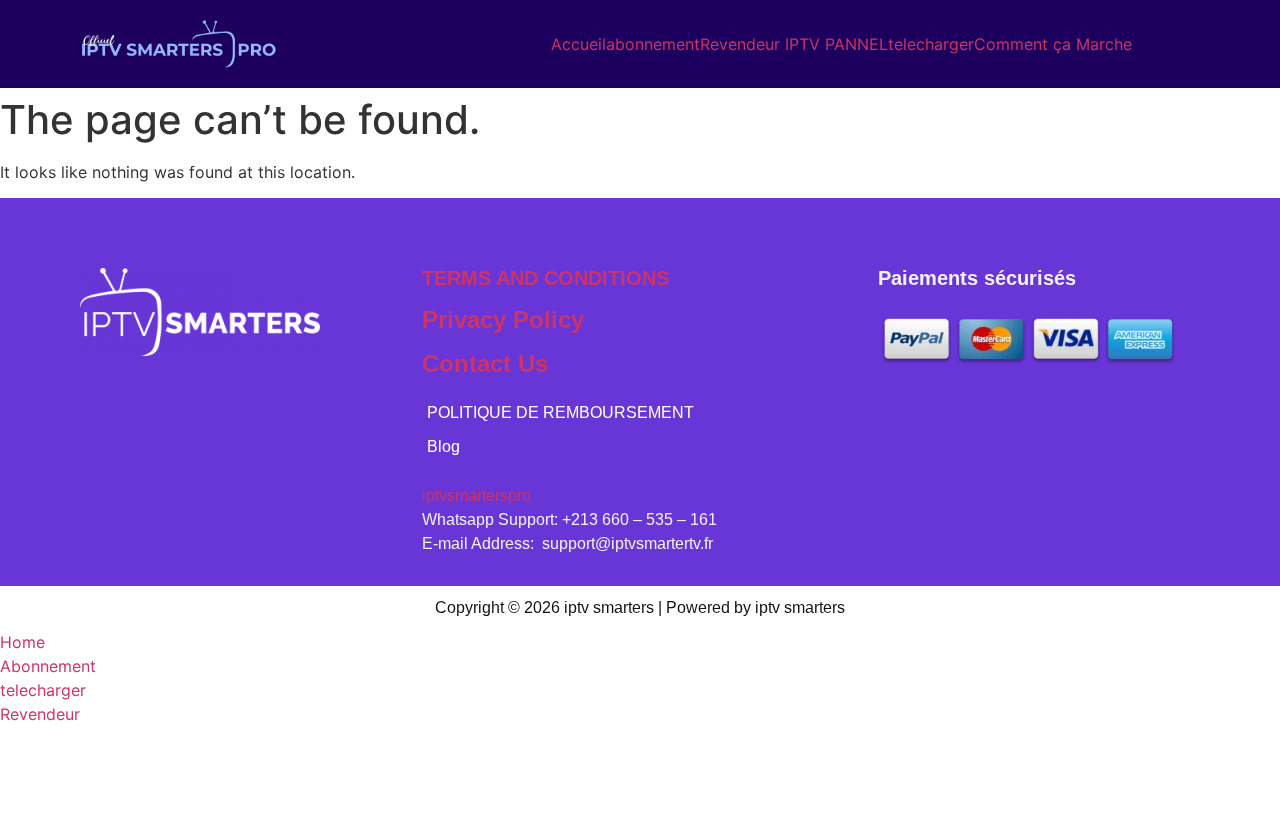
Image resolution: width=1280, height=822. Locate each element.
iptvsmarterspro (476, 495)
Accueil (578, 44)
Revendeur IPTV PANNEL (794, 44)
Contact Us (485, 363)
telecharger (931, 44)
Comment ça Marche (1053, 44)
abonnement (653, 44)
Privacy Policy (503, 319)
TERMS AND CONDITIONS (545, 278)
